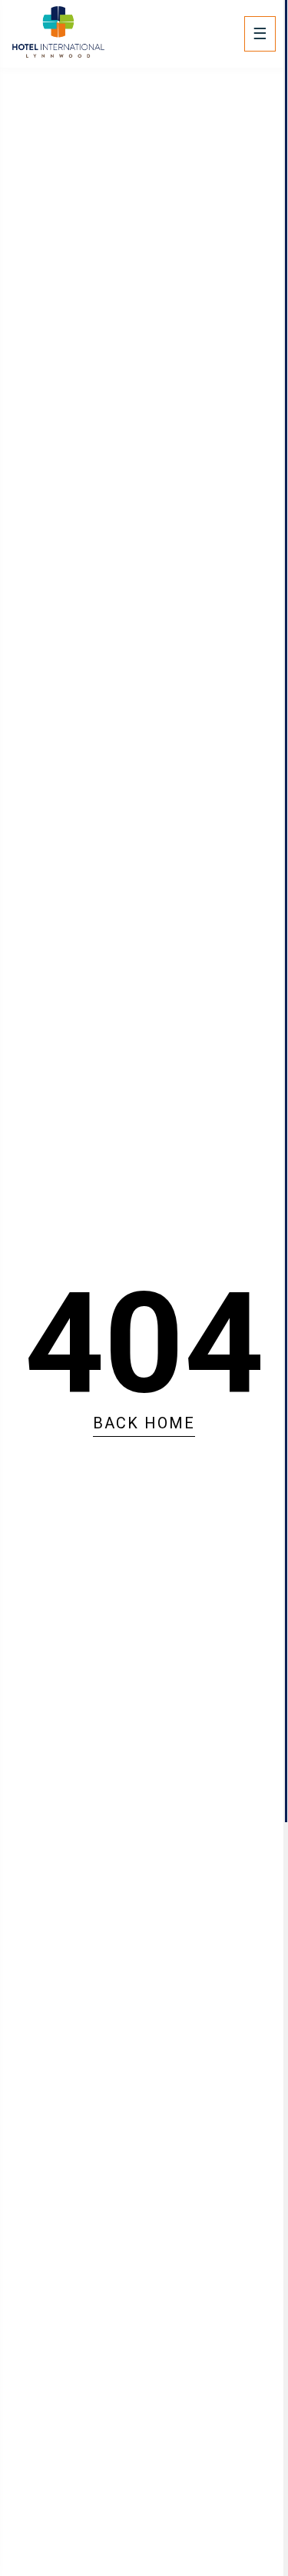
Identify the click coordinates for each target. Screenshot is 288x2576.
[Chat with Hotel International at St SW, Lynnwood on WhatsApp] (23, 2451)
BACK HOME (144, 1423)
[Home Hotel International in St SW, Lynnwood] (58, 53)
